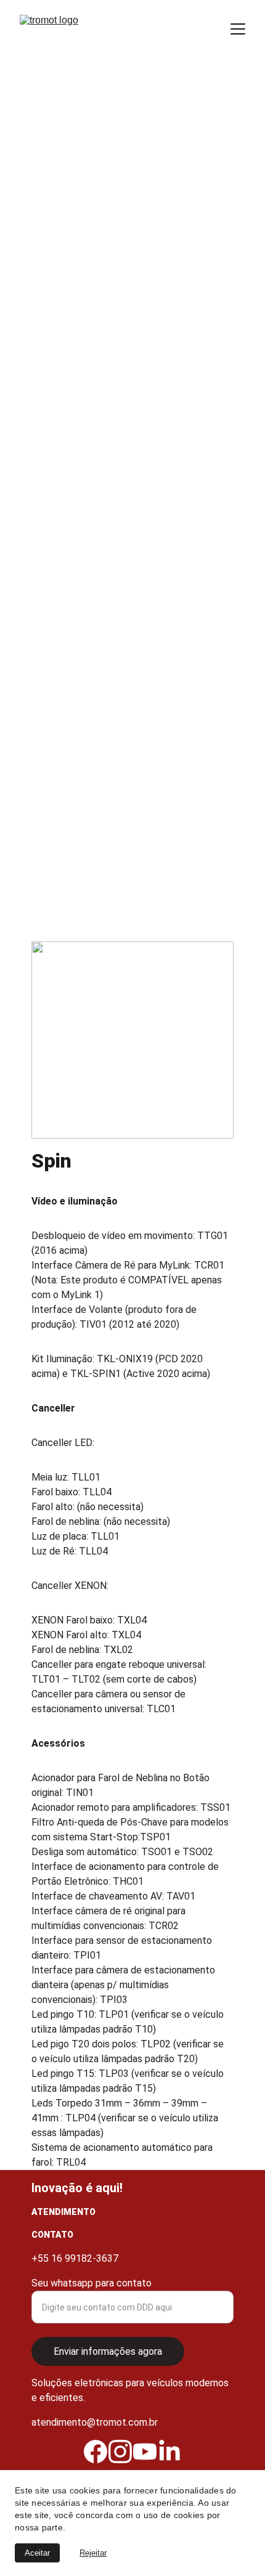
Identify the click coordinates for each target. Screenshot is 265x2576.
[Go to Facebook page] (96, 2452)
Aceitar (37, 2553)
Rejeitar (93, 2553)
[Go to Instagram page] (120, 2452)
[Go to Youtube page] (145, 2452)
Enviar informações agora (108, 2351)
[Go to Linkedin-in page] (169, 2452)
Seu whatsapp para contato (92, 2283)
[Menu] (238, 29)
